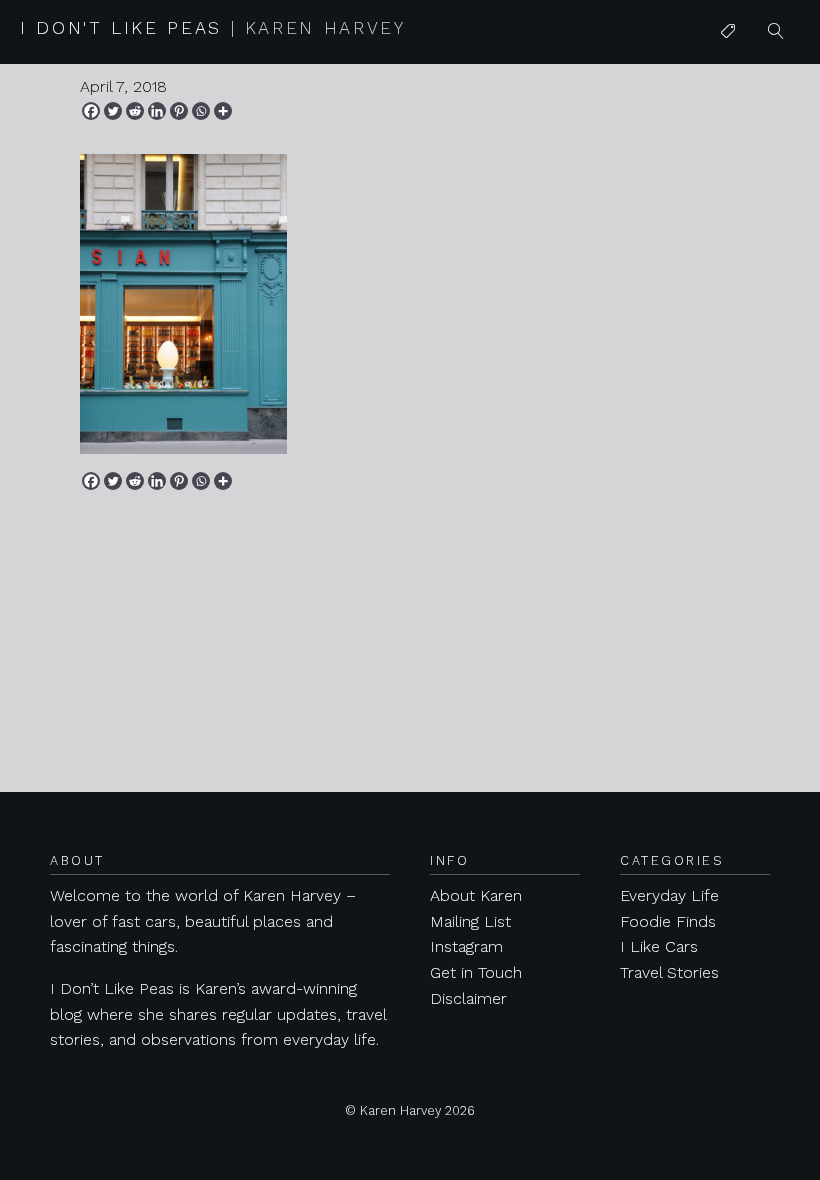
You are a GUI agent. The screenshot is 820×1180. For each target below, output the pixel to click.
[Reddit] (135, 111)
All (729, 71)
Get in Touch (476, 972)
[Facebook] (91, 111)
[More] (223, 111)
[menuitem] (728, 32)
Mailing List (470, 921)
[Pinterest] (179, 111)
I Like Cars (759, 186)
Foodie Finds (668, 921)
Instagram (466, 946)
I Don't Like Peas (213, 28)
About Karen (476, 895)
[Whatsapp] (201, 111)
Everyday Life (669, 895)
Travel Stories (669, 972)
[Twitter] (113, 111)
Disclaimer (468, 998)
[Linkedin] (157, 111)
